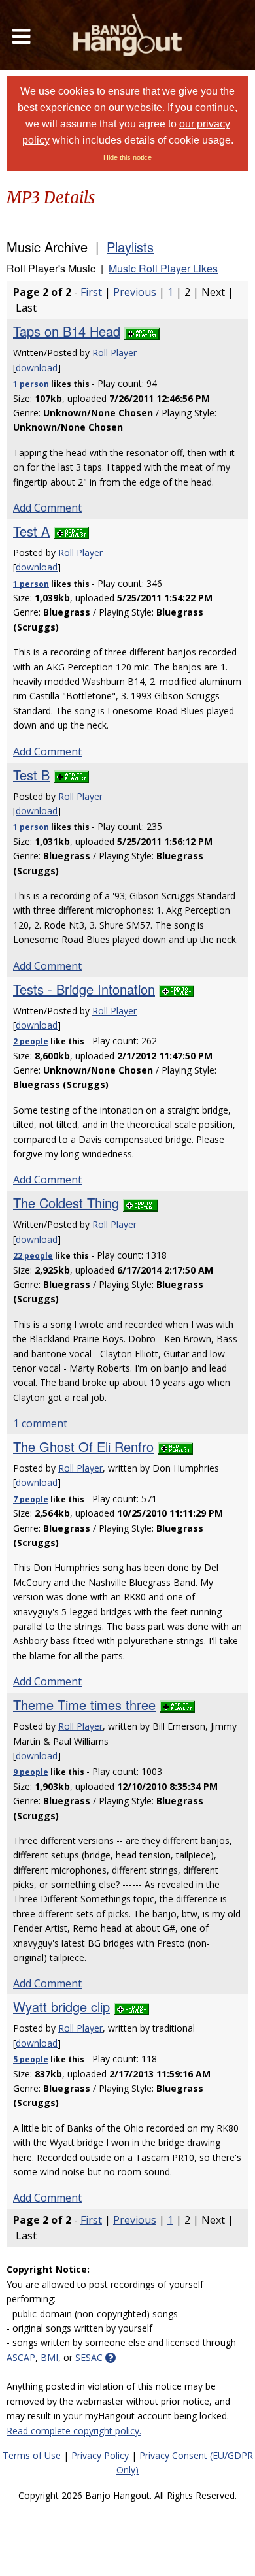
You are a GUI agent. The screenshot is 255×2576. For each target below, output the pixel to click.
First (91, 292)
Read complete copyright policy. (74, 2431)
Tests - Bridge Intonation (84, 989)
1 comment (40, 1423)
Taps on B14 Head (67, 331)
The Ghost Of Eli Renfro (83, 1446)
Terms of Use (32, 2455)
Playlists (130, 247)
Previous (135, 292)
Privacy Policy (100, 2455)
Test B (31, 775)
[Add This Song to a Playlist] (142, 331)
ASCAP (21, 2357)
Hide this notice (127, 157)
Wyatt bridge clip (61, 2006)
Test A (31, 531)
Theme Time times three (84, 1705)
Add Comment (47, 508)
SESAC (89, 2357)
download (37, 368)
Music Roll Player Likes (163, 268)
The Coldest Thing (66, 1203)
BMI (49, 2357)
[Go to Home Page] (127, 35)
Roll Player (114, 353)
